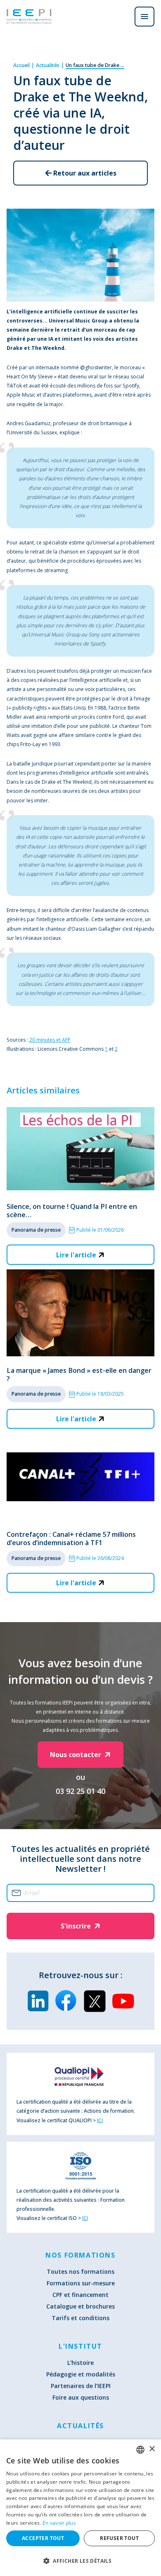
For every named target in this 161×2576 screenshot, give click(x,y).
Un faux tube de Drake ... (95, 65)
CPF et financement (80, 2295)
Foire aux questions (81, 2397)
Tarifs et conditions (80, 2318)
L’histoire (80, 2363)
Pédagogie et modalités (81, 2374)
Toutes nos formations (80, 2271)
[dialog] (80, 2508)
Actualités (48, 65)
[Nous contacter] (121, 17)
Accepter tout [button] (43, 2538)
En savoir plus (59, 2523)
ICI (100, 2120)
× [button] (152, 2449)
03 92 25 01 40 (80, 1791)
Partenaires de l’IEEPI (81, 2386)
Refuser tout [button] (119, 2538)
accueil (21, 65)
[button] (80, 2561)
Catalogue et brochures (80, 2306)
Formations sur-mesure (81, 2283)
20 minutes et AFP (50, 1040)
